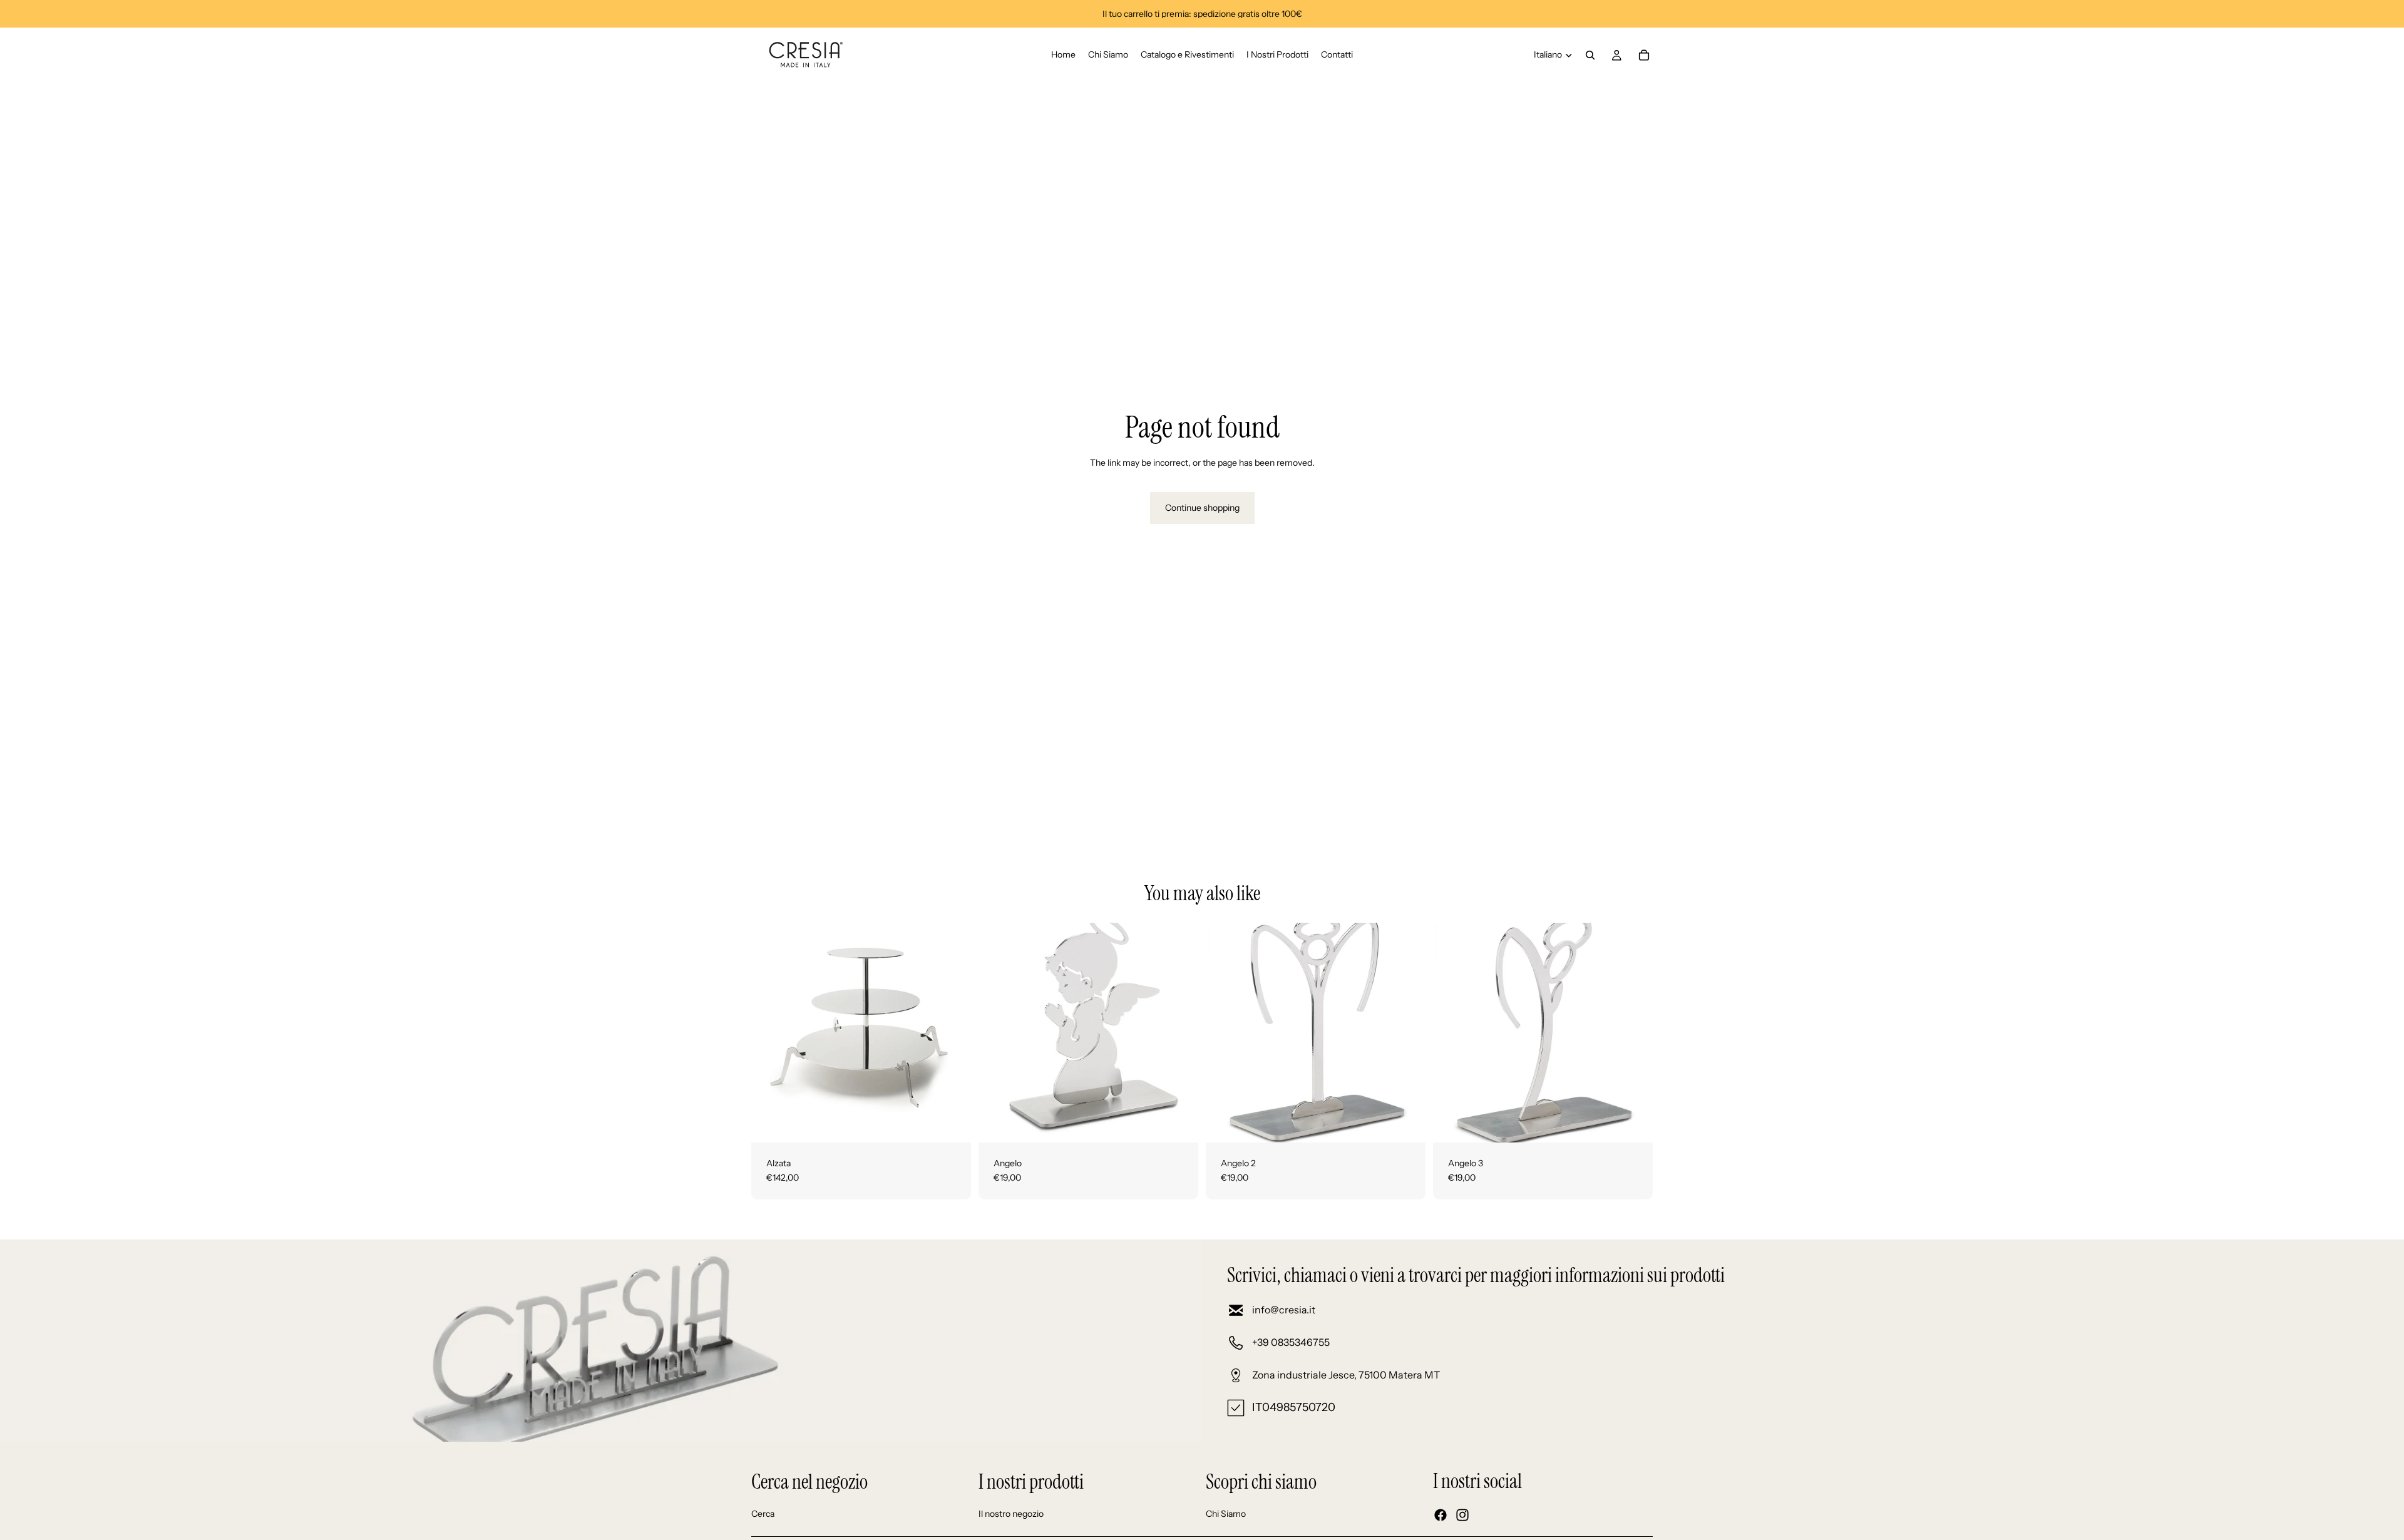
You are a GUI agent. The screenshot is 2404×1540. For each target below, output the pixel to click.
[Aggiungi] (952, 1123)
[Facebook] (1441, 1515)
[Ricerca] (1590, 55)
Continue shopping (1202, 508)
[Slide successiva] (952, 1032)
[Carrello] (1644, 55)
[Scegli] (1179, 1123)
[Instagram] (1462, 1515)
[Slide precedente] (770, 1032)
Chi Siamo (1226, 1514)
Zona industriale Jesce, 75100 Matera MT (1346, 1375)
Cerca (763, 1514)
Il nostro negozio (1011, 1514)
